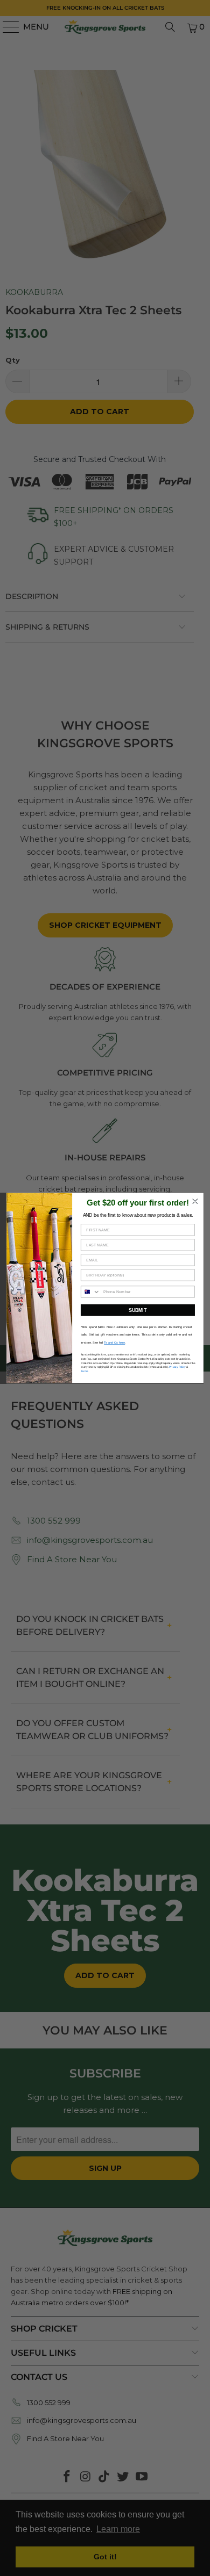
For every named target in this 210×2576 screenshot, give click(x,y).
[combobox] (91, 1292)
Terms (84, 1371)
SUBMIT (138, 1310)
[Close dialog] (195, 1201)
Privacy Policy (177, 1367)
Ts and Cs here (114, 1343)
